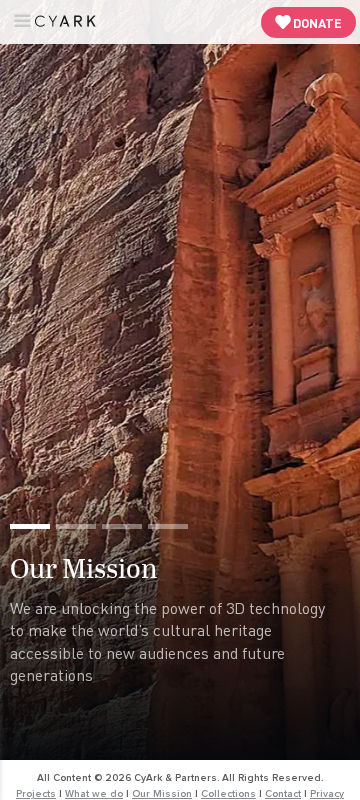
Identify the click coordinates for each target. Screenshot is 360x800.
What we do (94, 794)
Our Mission (84, 567)
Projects (36, 794)
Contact (283, 794)
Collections (228, 794)
